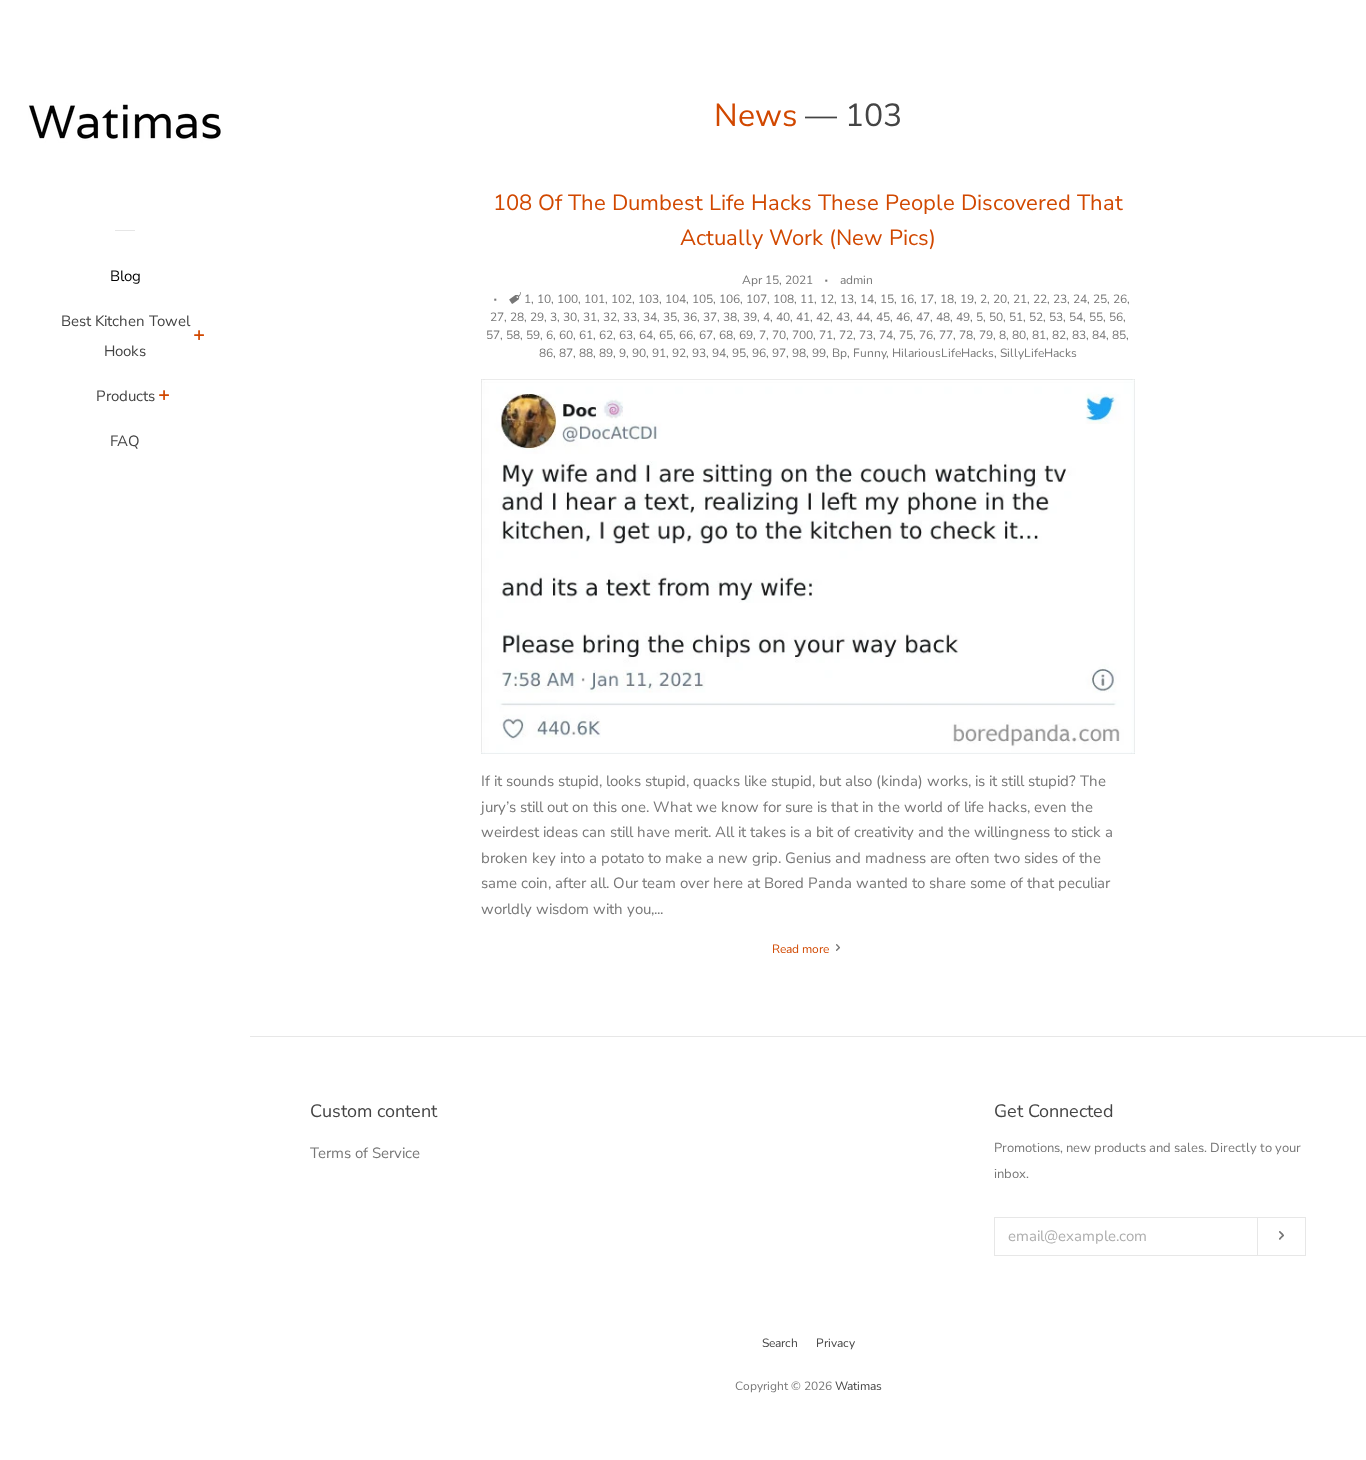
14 (867, 299)
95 (739, 353)
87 (566, 353)
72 (846, 335)
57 (493, 335)
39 (750, 317)
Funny (869, 353)
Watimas (858, 1386)
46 (903, 317)
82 (1059, 335)
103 (648, 299)
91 (659, 353)
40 (783, 317)
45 (883, 317)
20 (1000, 299)
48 (943, 317)
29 (537, 317)
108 (783, 299)
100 (567, 299)
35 (670, 317)
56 (1116, 317)
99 (819, 353)
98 (799, 353)
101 (594, 299)
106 (729, 299)
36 (690, 317)
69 (746, 335)
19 (967, 299)
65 (666, 335)
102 (621, 299)
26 (1120, 299)
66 (686, 335)
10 (544, 299)
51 (1016, 317)
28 (517, 317)
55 (1096, 317)
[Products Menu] (164, 398)
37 (710, 317)
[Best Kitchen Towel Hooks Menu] (199, 338)
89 (606, 353)
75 (906, 335)
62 (606, 335)
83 (1079, 335)
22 (1040, 299)
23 (1060, 299)
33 (630, 317)
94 (719, 353)
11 (807, 299)
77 (946, 335)
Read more (802, 949)
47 (923, 317)
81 (1039, 335)
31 (590, 317)
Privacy (835, 1343)
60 (566, 335)
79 (986, 335)
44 (863, 317)
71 (826, 335)
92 (679, 353)
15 (887, 299)
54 (1076, 317)
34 (650, 317)
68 (726, 335)
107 (756, 299)
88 (586, 353)
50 (996, 317)
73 (866, 335)
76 (926, 335)
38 (730, 317)
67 (706, 335)
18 (947, 299)
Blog (125, 276)
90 (639, 353)
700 (802, 335)
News (755, 115)
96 (759, 353)
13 (847, 299)
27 (497, 317)
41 (803, 317)
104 (675, 299)
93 (699, 353)
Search (780, 1343)
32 (610, 317)
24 (1080, 299)
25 (1100, 299)
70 (779, 335)
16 (907, 299)
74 (886, 335)
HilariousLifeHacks (943, 353)
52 (1036, 317)
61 (586, 335)
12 (827, 299)
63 (626, 335)
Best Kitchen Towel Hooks (125, 336)
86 (546, 353)
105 (702, 299)
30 (570, 317)
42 (823, 317)
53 (1056, 317)
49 (963, 317)
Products (125, 396)
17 (927, 299)
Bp (839, 353)
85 (1119, 335)
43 (843, 317)
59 (533, 335)
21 (1020, 299)
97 (779, 353)
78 (966, 335)
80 (1019, 335)
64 (646, 335)
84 (1099, 335)
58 (513, 335)
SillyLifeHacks (1038, 353)
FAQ (125, 441)
